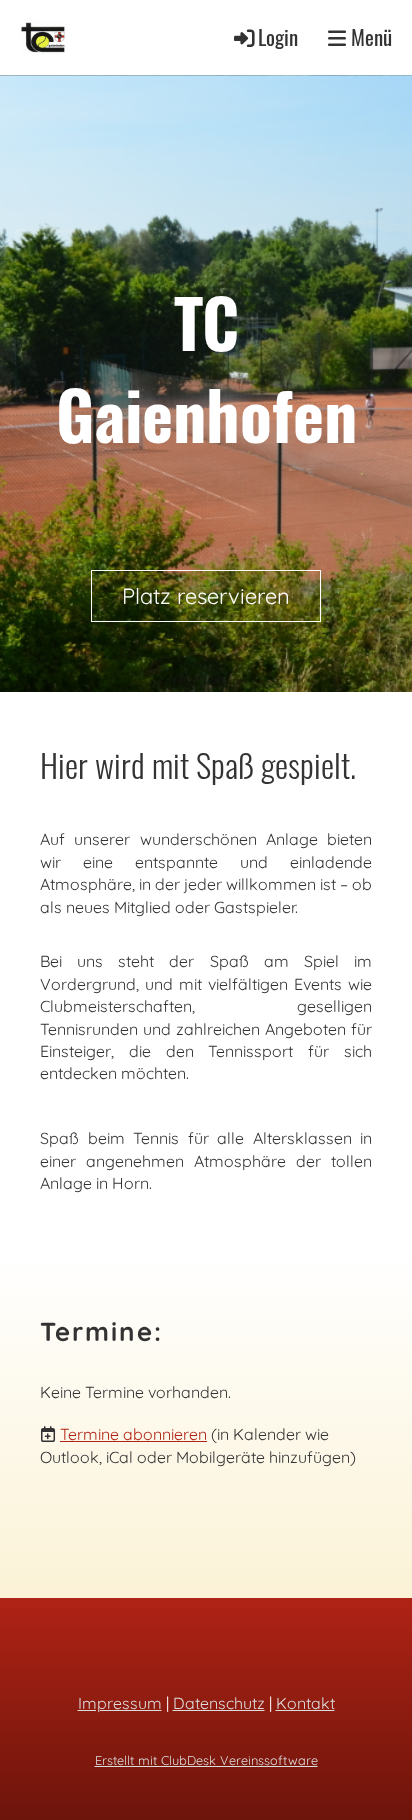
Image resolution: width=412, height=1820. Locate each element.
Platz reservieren (206, 596)
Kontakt (305, 1703)
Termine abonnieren (133, 1434)
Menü (369, 37)
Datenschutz (219, 1703)
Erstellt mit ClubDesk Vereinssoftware (206, 1760)
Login (278, 36)
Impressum (120, 1703)
